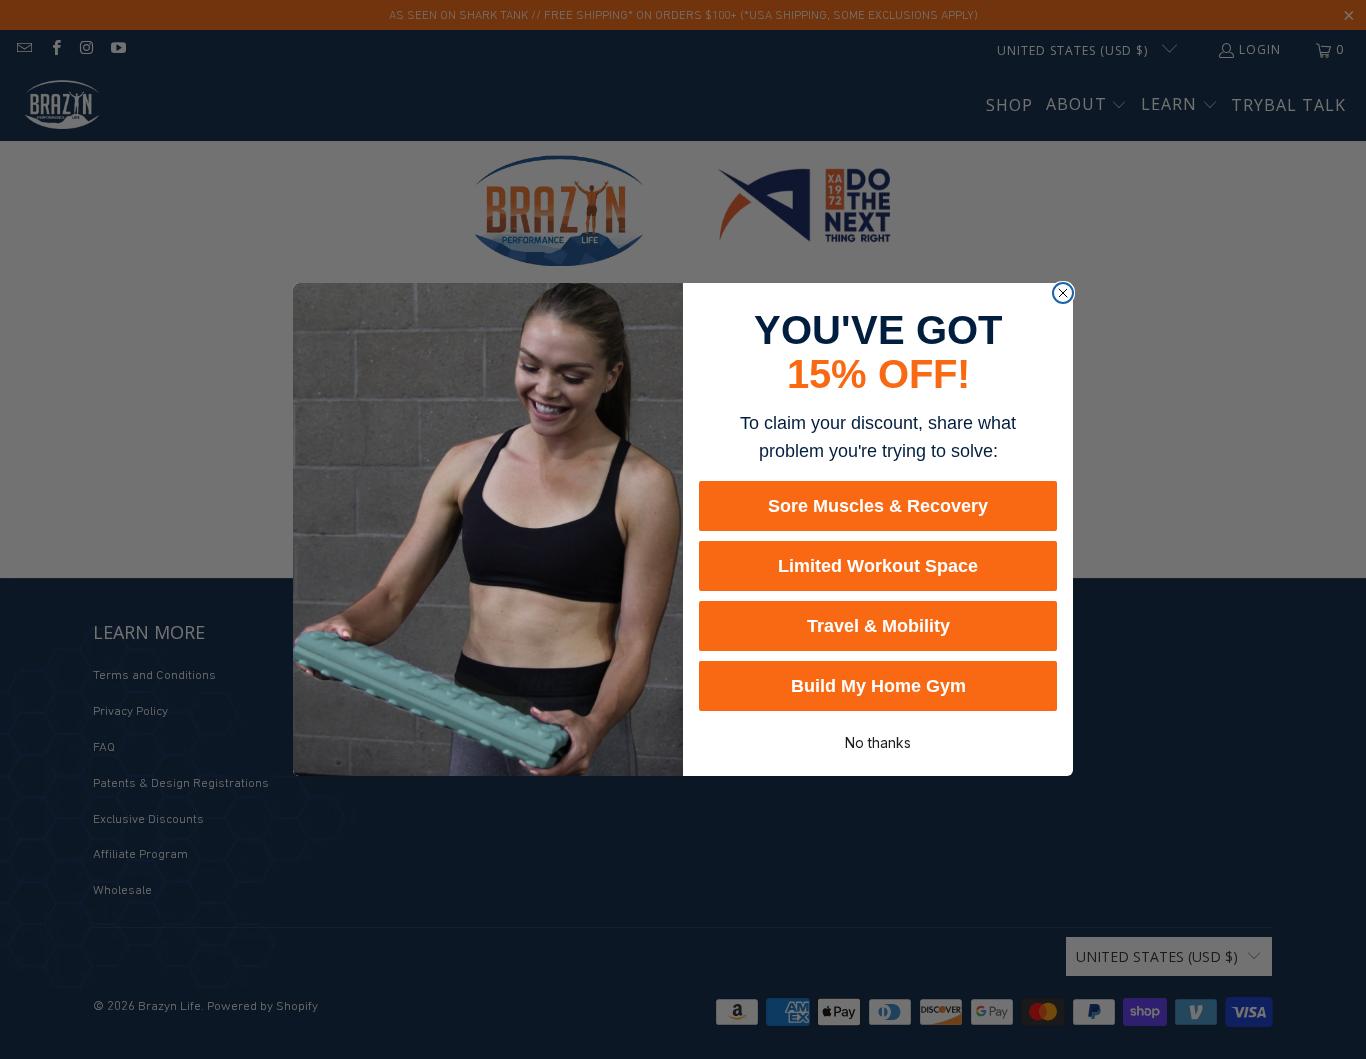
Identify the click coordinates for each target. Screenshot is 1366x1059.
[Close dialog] (1063, 293)
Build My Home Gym (878, 686)
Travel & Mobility (878, 626)
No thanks (878, 741)
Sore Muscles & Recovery (878, 506)
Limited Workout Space (878, 566)
